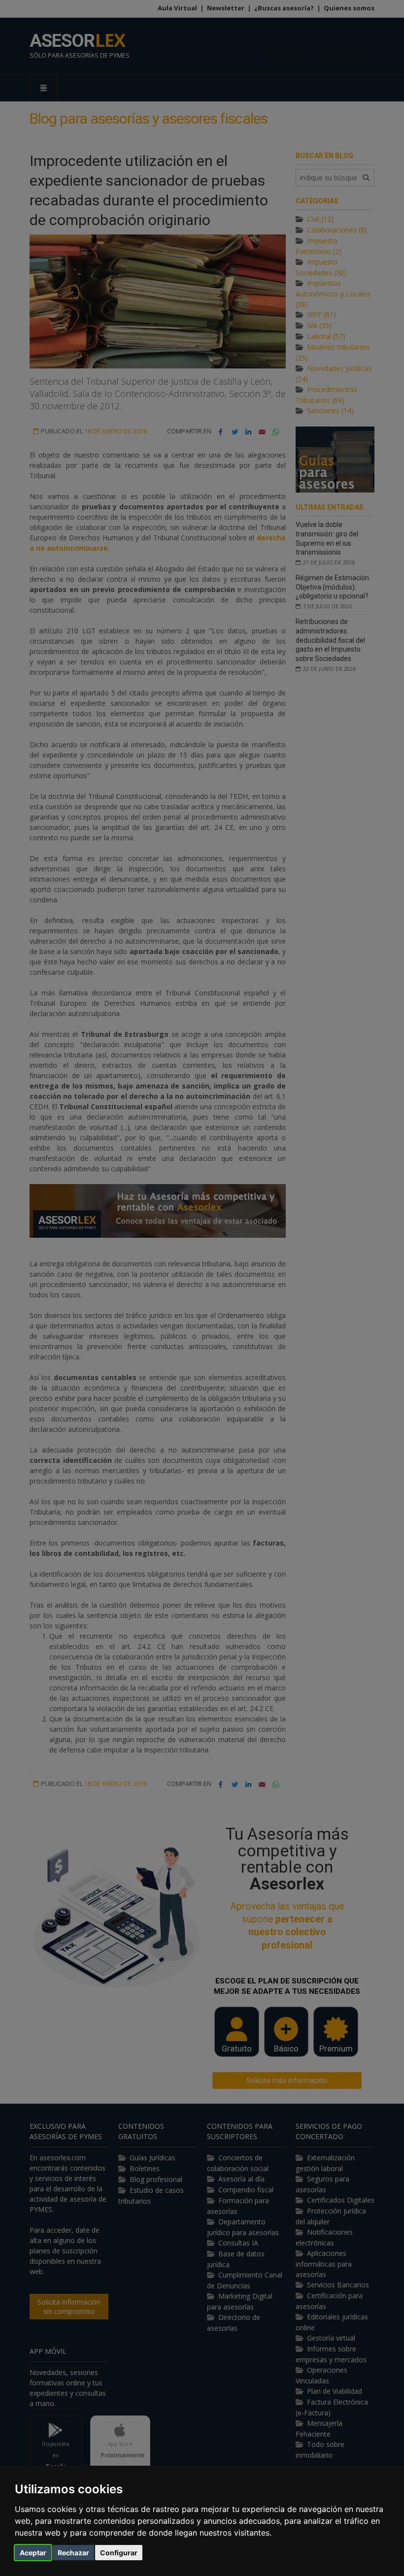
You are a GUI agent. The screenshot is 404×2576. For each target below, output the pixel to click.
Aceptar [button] (33, 2553)
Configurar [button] (119, 2553)
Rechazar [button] (73, 2553)
